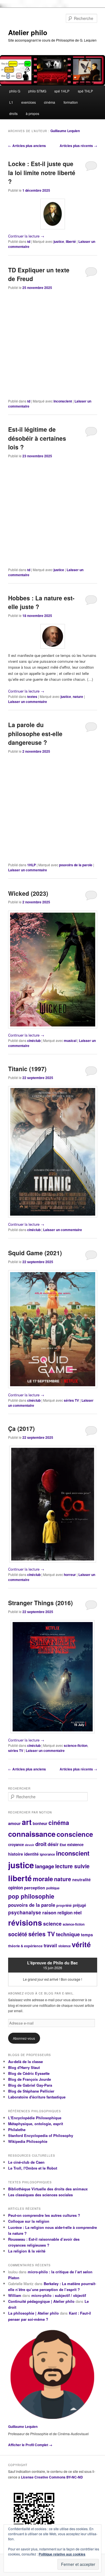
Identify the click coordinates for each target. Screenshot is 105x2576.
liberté (71, 241)
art (27, 1822)
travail (50, 1945)
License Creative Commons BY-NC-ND (52, 2477)
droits (13, 113)
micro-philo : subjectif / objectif (59, 2295)
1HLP (32, 865)
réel (78, 1913)
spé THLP (85, 91)
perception (35, 1888)
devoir (30, 1845)
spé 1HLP (62, 91)
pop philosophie (31, 1896)
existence (75, 1845)
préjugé (79, 1905)
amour (14, 1823)
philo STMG (37, 91)
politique (53, 1888)
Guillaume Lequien (65, 131)
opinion (16, 1888)
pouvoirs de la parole (76, 865)
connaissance (32, 1834)
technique (68, 1934)
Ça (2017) (21, 1428)
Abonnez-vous (24, 2038)
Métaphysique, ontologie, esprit (36, 2124)
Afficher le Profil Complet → (30, 2445)
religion (65, 1913)
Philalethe (17, 2130)
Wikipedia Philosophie (28, 2141)
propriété (64, 1905)
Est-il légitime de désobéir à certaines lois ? (37, 438)
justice (59, 241)
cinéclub (34, 1041)
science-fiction (76, 1745)
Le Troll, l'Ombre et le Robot (33, 2168)
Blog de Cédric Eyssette (29, 2073)
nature (78, 696)
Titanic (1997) (27, 1069)
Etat (63, 1845)
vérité (81, 1944)
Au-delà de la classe (25, 2062)
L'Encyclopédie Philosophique (35, 2118)
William (15, 2295)
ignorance (47, 1854)
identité (31, 1854)
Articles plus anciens (27, 146)
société (18, 1934)
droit (41, 1844)
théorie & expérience (25, 1946)
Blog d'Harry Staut (24, 2067)
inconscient (63, 401)
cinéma (50, 102)
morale (43, 1879)
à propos (32, 113)
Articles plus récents (78, 146)
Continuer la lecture (26, 236)
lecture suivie (72, 1866)
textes (32, 696)
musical (70, 1041)
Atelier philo (28, 32)
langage (45, 1866)
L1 (11, 102)
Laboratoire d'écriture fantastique (37, 2097)
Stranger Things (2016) (40, 1603)
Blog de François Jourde (30, 2079)
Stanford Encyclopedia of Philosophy (41, 2135)
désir (53, 1844)
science (52, 1923)
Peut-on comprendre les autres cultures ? (44, 2215)
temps (87, 1935)
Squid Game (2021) (35, 1253)
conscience (75, 1834)
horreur (70, 1575)
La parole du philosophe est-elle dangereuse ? (35, 733)
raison (49, 1912)
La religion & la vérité (27, 2251)
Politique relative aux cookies (62, 2554)
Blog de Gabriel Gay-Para (30, 2085)
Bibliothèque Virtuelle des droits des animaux (48, 2189)
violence (64, 1946)
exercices (29, 102)
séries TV (71, 1400)
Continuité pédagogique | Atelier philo (41, 2301)
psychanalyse (25, 1912)
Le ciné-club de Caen (26, 2162)
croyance (16, 1845)
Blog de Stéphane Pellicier (31, 2091)
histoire (16, 1854)
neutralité (81, 1880)
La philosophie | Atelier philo (33, 2313)
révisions (25, 1923)
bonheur (40, 1823)
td (29, 241)
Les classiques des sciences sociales (40, 2195)
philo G (15, 91)
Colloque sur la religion (29, 2221)
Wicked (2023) (28, 893)
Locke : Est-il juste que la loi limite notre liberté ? (42, 172)
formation (71, 102)
